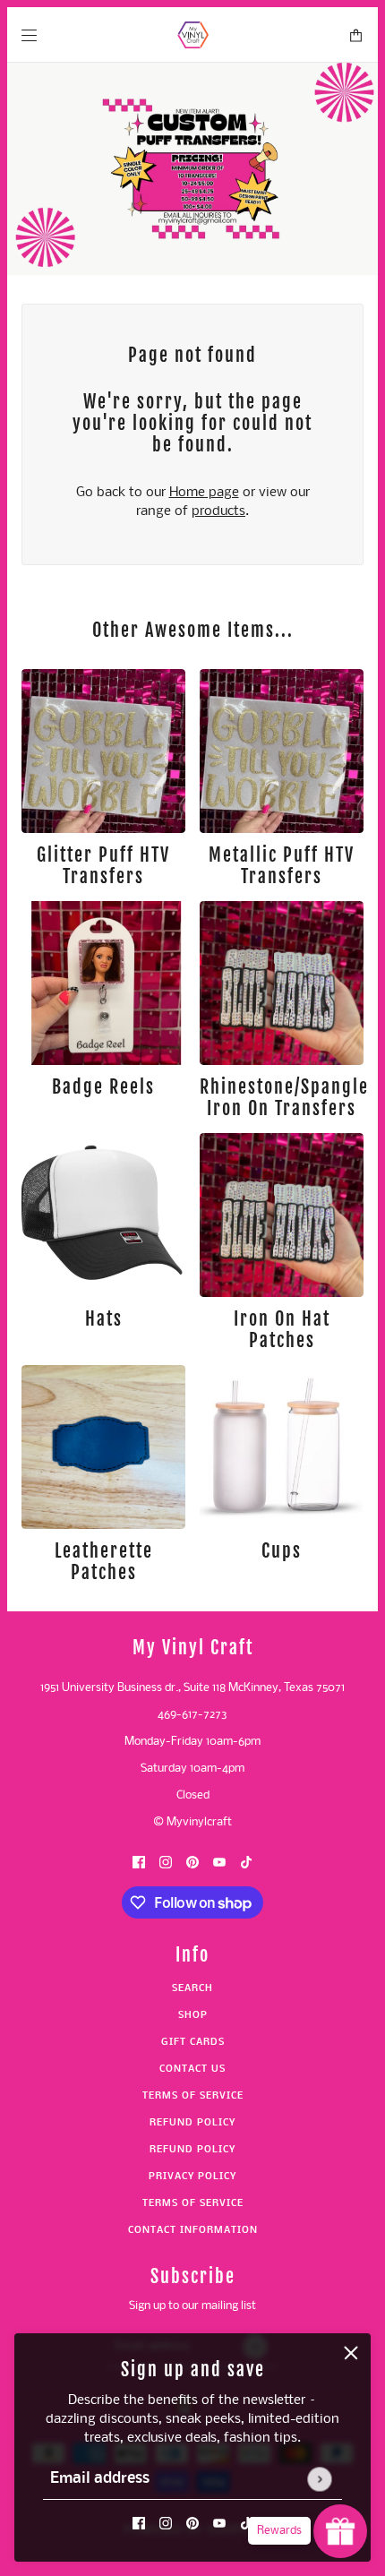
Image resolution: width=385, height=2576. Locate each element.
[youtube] (219, 2524)
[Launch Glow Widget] (340, 2531)
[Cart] (356, 35)
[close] (351, 2353)
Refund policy (192, 2123)
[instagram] (166, 2524)
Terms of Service (193, 2096)
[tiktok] (246, 2524)
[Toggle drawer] (29, 35)
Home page (204, 493)
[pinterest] (192, 2524)
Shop (193, 2016)
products (218, 511)
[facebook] (139, 2524)
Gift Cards (193, 2043)
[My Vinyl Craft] (193, 35)
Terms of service (193, 2204)
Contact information (193, 2231)
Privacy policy (192, 2177)
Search (192, 1989)
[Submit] (319, 2479)
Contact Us (192, 2069)
